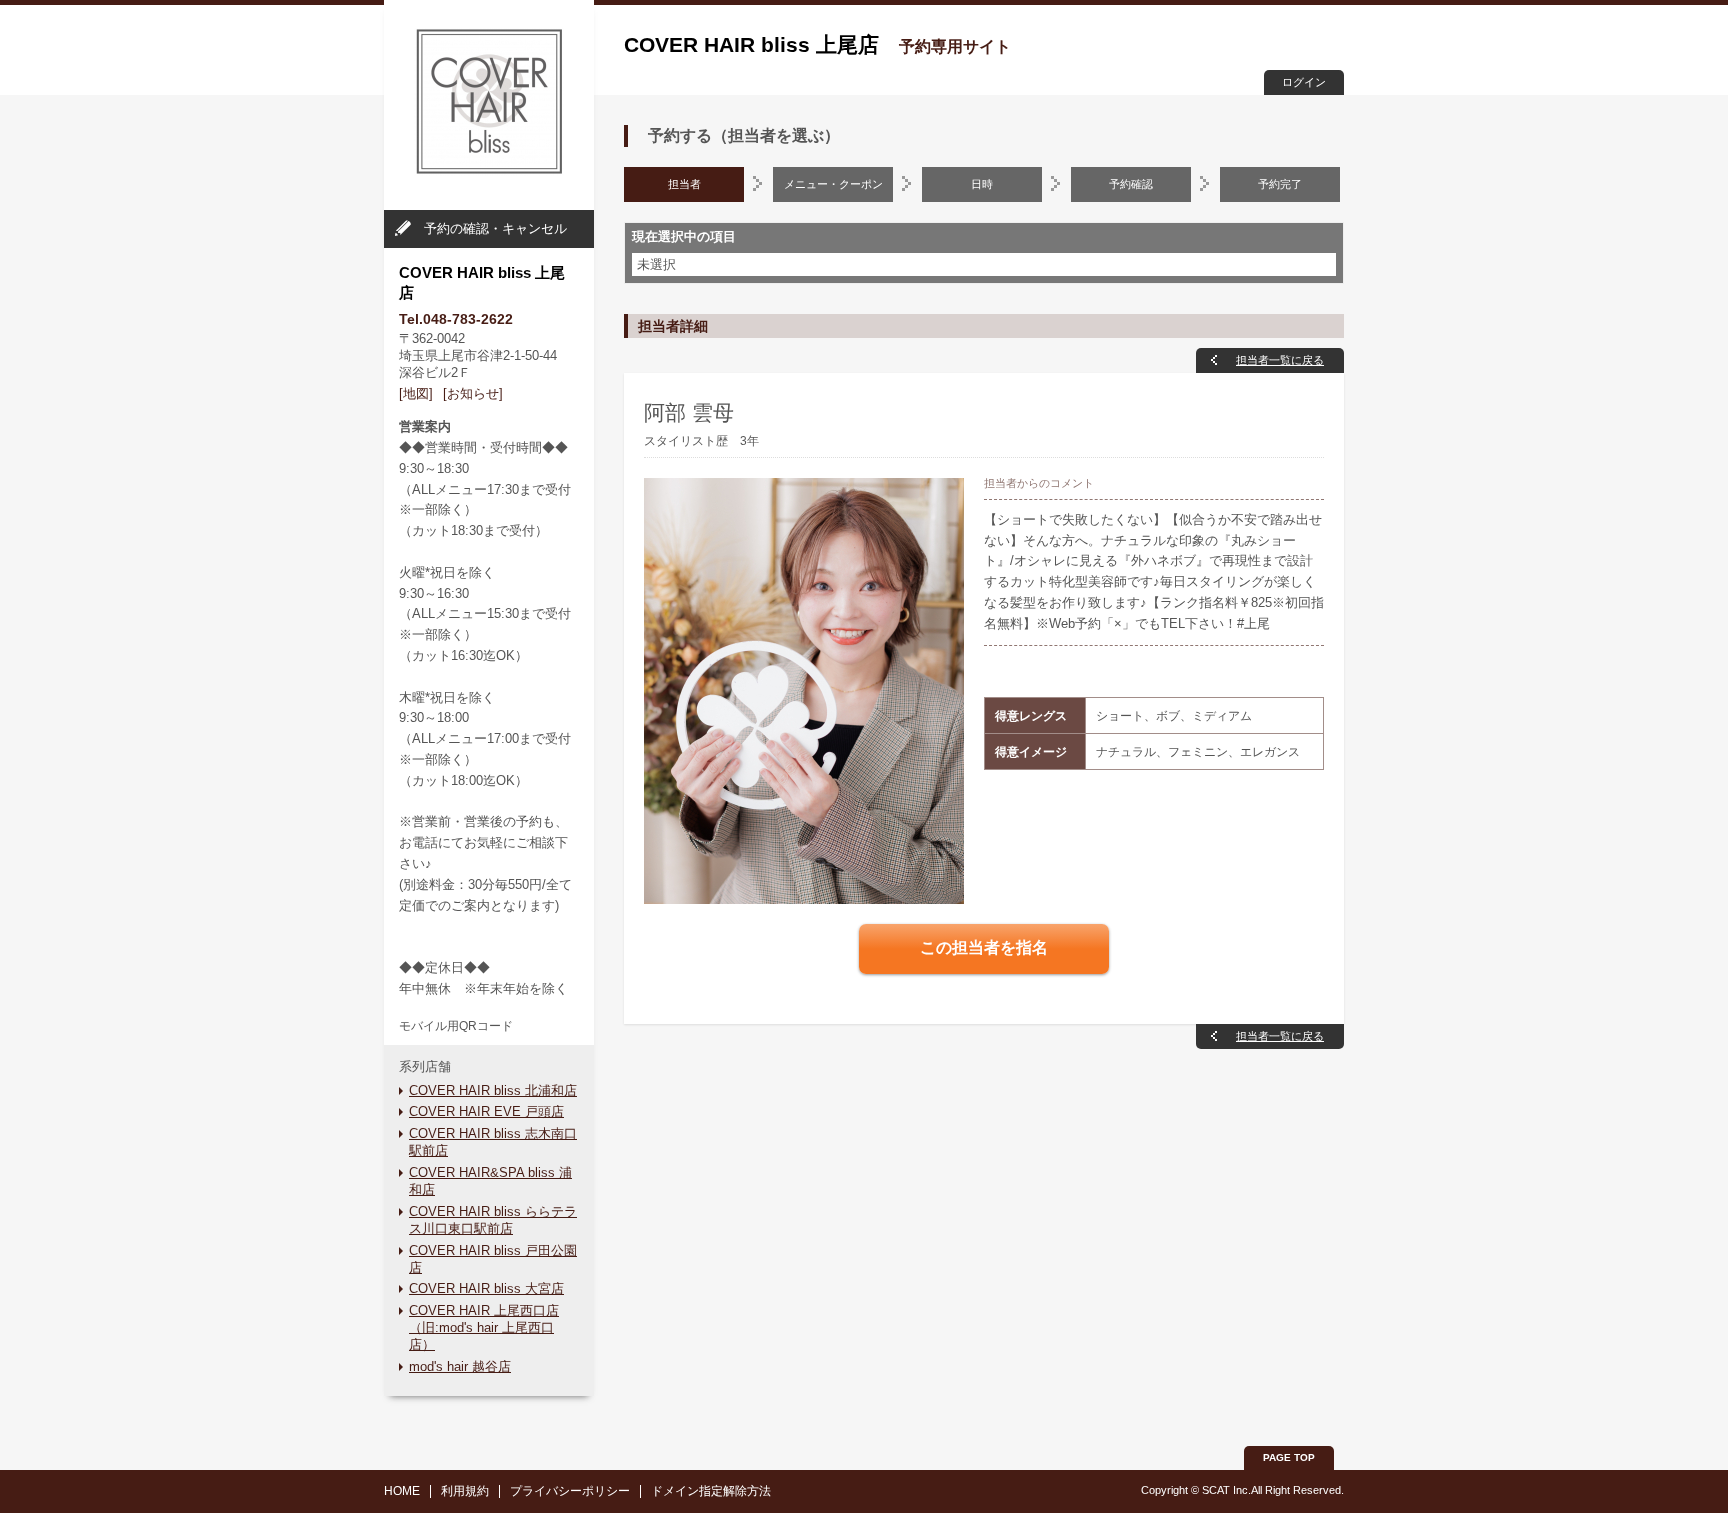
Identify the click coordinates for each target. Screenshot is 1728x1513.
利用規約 (465, 1491)
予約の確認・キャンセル (495, 228)
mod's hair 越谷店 (460, 1366)
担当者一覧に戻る (1280, 360)
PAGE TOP (1289, 1457)
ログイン (1304, 82)
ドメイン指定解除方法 (711, 1491)
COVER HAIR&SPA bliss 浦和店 (490, 1181)
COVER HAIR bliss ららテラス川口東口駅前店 (493, 1220)
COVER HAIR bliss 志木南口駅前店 (493, 1142)
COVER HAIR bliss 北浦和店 (493, 1090)
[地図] (416, 393)
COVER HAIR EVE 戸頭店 (486, 1111)
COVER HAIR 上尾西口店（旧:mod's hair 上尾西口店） (484, 1327)
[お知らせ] (473, 393)
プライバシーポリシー (570, 1491)
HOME (402, 1491)
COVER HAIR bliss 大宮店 (486, 1288)
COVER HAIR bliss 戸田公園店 (493, 1259)
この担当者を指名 (984, 947)
